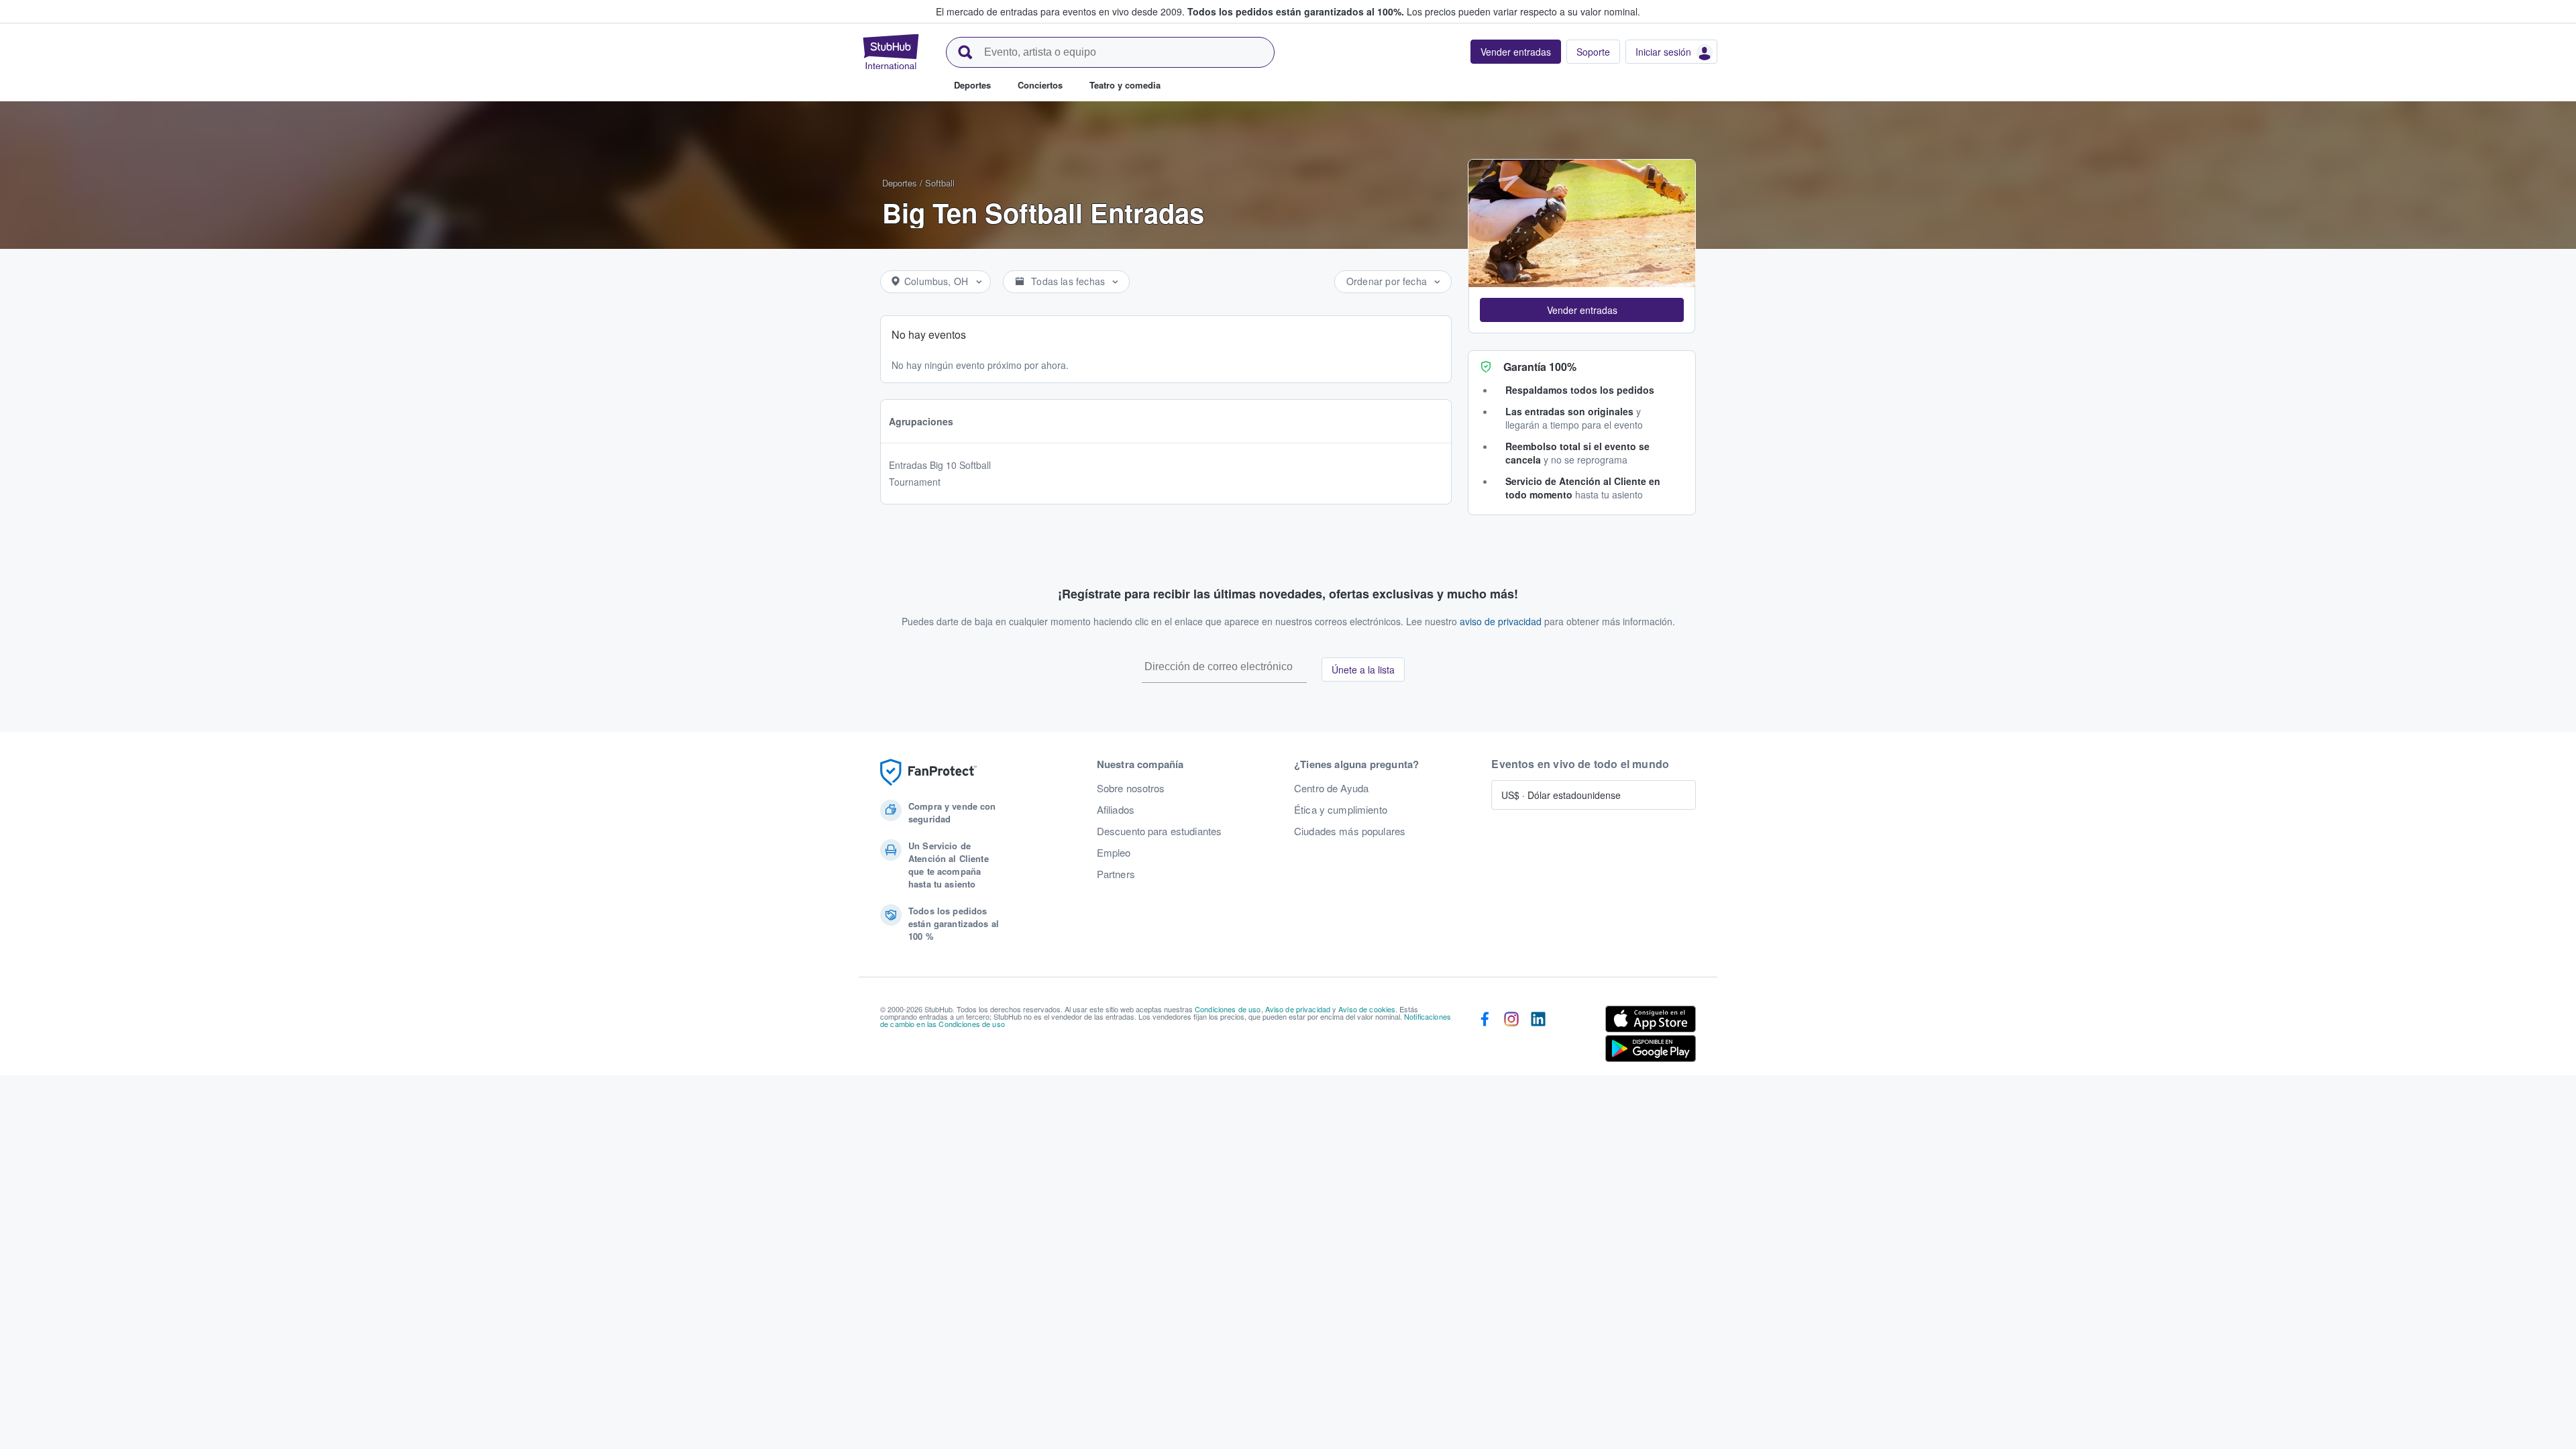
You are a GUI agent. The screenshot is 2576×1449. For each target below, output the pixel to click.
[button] (1582, 310)
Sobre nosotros (1131, 788)
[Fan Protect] (928, 772)
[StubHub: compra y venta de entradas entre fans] (891, 52)
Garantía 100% (1540, 367)
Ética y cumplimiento (1341, 810)
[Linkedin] (1538, 1036)
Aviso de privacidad (1298, 1009)
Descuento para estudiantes (1160, 831)
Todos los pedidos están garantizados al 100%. (1296, 11)
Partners (1116, 874)
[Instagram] (1511, 1036)
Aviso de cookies (1367, 1009)
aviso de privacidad (1501, 621)
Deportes (900, 183)
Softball (940, 183)
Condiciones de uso (1228, 1009)
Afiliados (1116, 810)
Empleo (1114, 853)
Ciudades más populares (1350, 831)
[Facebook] (1485, 1036)
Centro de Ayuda (1331, 788)
